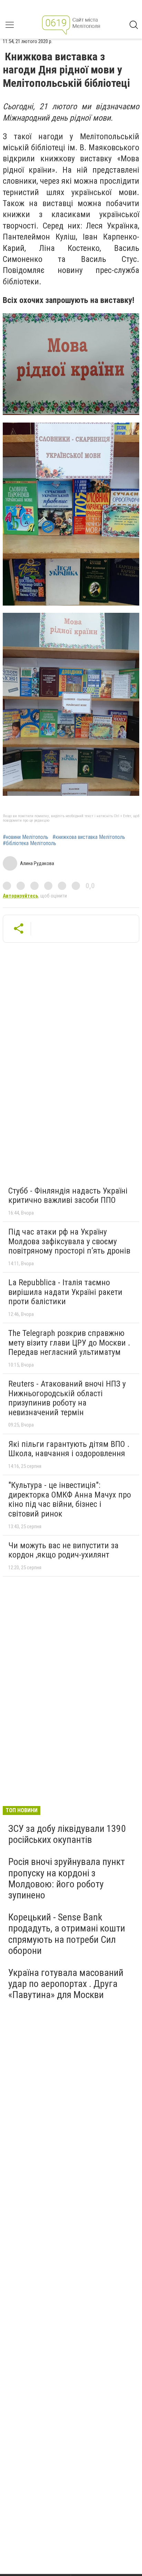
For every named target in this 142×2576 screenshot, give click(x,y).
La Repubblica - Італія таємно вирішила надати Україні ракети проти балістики (65, 1292)
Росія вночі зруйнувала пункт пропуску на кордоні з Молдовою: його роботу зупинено (67, 1878)
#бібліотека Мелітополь (29, 843)
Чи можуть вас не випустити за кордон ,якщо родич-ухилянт (63, 1550)
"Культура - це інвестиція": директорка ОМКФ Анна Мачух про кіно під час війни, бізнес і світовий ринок (70, 1499)
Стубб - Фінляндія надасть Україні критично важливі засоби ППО (68, 1196)
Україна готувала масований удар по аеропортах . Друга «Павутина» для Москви (66, 1984)
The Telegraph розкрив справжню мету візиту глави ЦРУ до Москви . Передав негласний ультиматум (69, 1343)
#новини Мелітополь (26, 837)
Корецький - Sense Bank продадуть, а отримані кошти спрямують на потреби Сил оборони (67, 1934)
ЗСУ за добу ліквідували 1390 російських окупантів (67, 1834)
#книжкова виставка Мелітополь (89, 837)
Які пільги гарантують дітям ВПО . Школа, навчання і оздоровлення (69, 1449)
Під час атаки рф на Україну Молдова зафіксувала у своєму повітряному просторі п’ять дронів (69, 1241)
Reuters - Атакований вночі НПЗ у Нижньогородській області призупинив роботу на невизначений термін (67, 1398)
